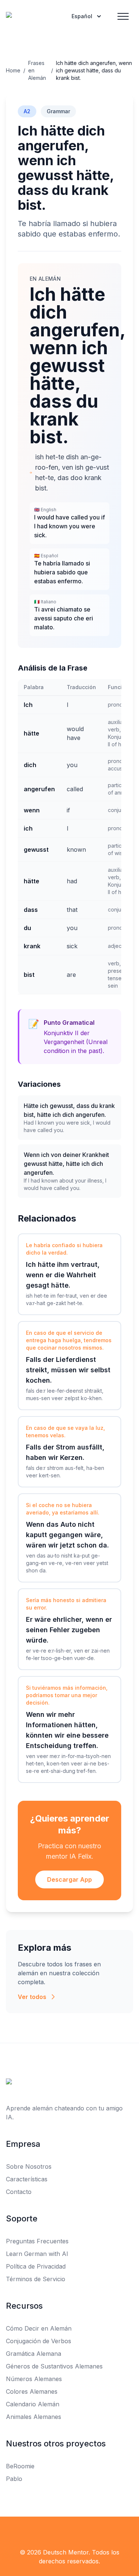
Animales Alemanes (34, 2417)
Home (13, 70)
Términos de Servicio (36, 2279)
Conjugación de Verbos (39, 2341)
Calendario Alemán (33, 2404)
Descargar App (69, 1879)
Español (82, 16)
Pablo (14, 2479)
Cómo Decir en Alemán (39, 2328)
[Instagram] (86, 2531)
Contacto (19, 2192)
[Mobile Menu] (123, 16)
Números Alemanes (34, 2379)
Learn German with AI (37, 2254)
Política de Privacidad (36, 2266)
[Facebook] (53, 2531)
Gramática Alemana (34, 2354)
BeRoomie (20, 2466)
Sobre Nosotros (29, 2166)
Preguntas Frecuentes (37, 2241)
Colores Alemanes (32, 2391)
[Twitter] (70, 2531)
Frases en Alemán (37, 70)
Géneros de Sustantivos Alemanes (54, 2366)
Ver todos (32, 1997)
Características (27, 2179)
